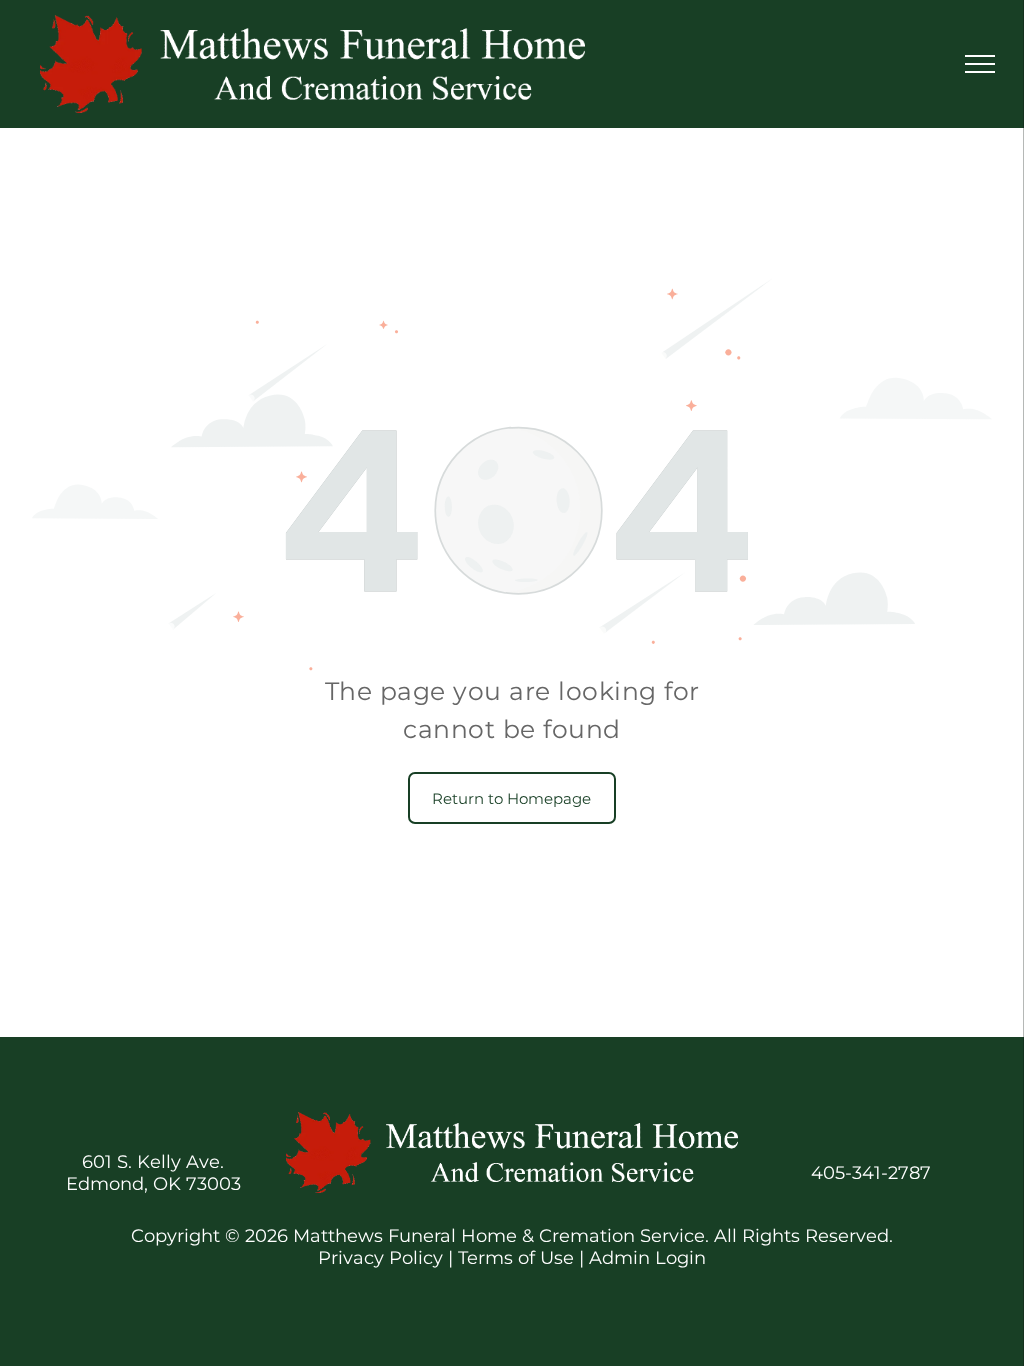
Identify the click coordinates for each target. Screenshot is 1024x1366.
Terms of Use (516, 1258)
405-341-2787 (871, 1173)
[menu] (980, 64)
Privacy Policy (380, 1258)
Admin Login (647, 1258)
